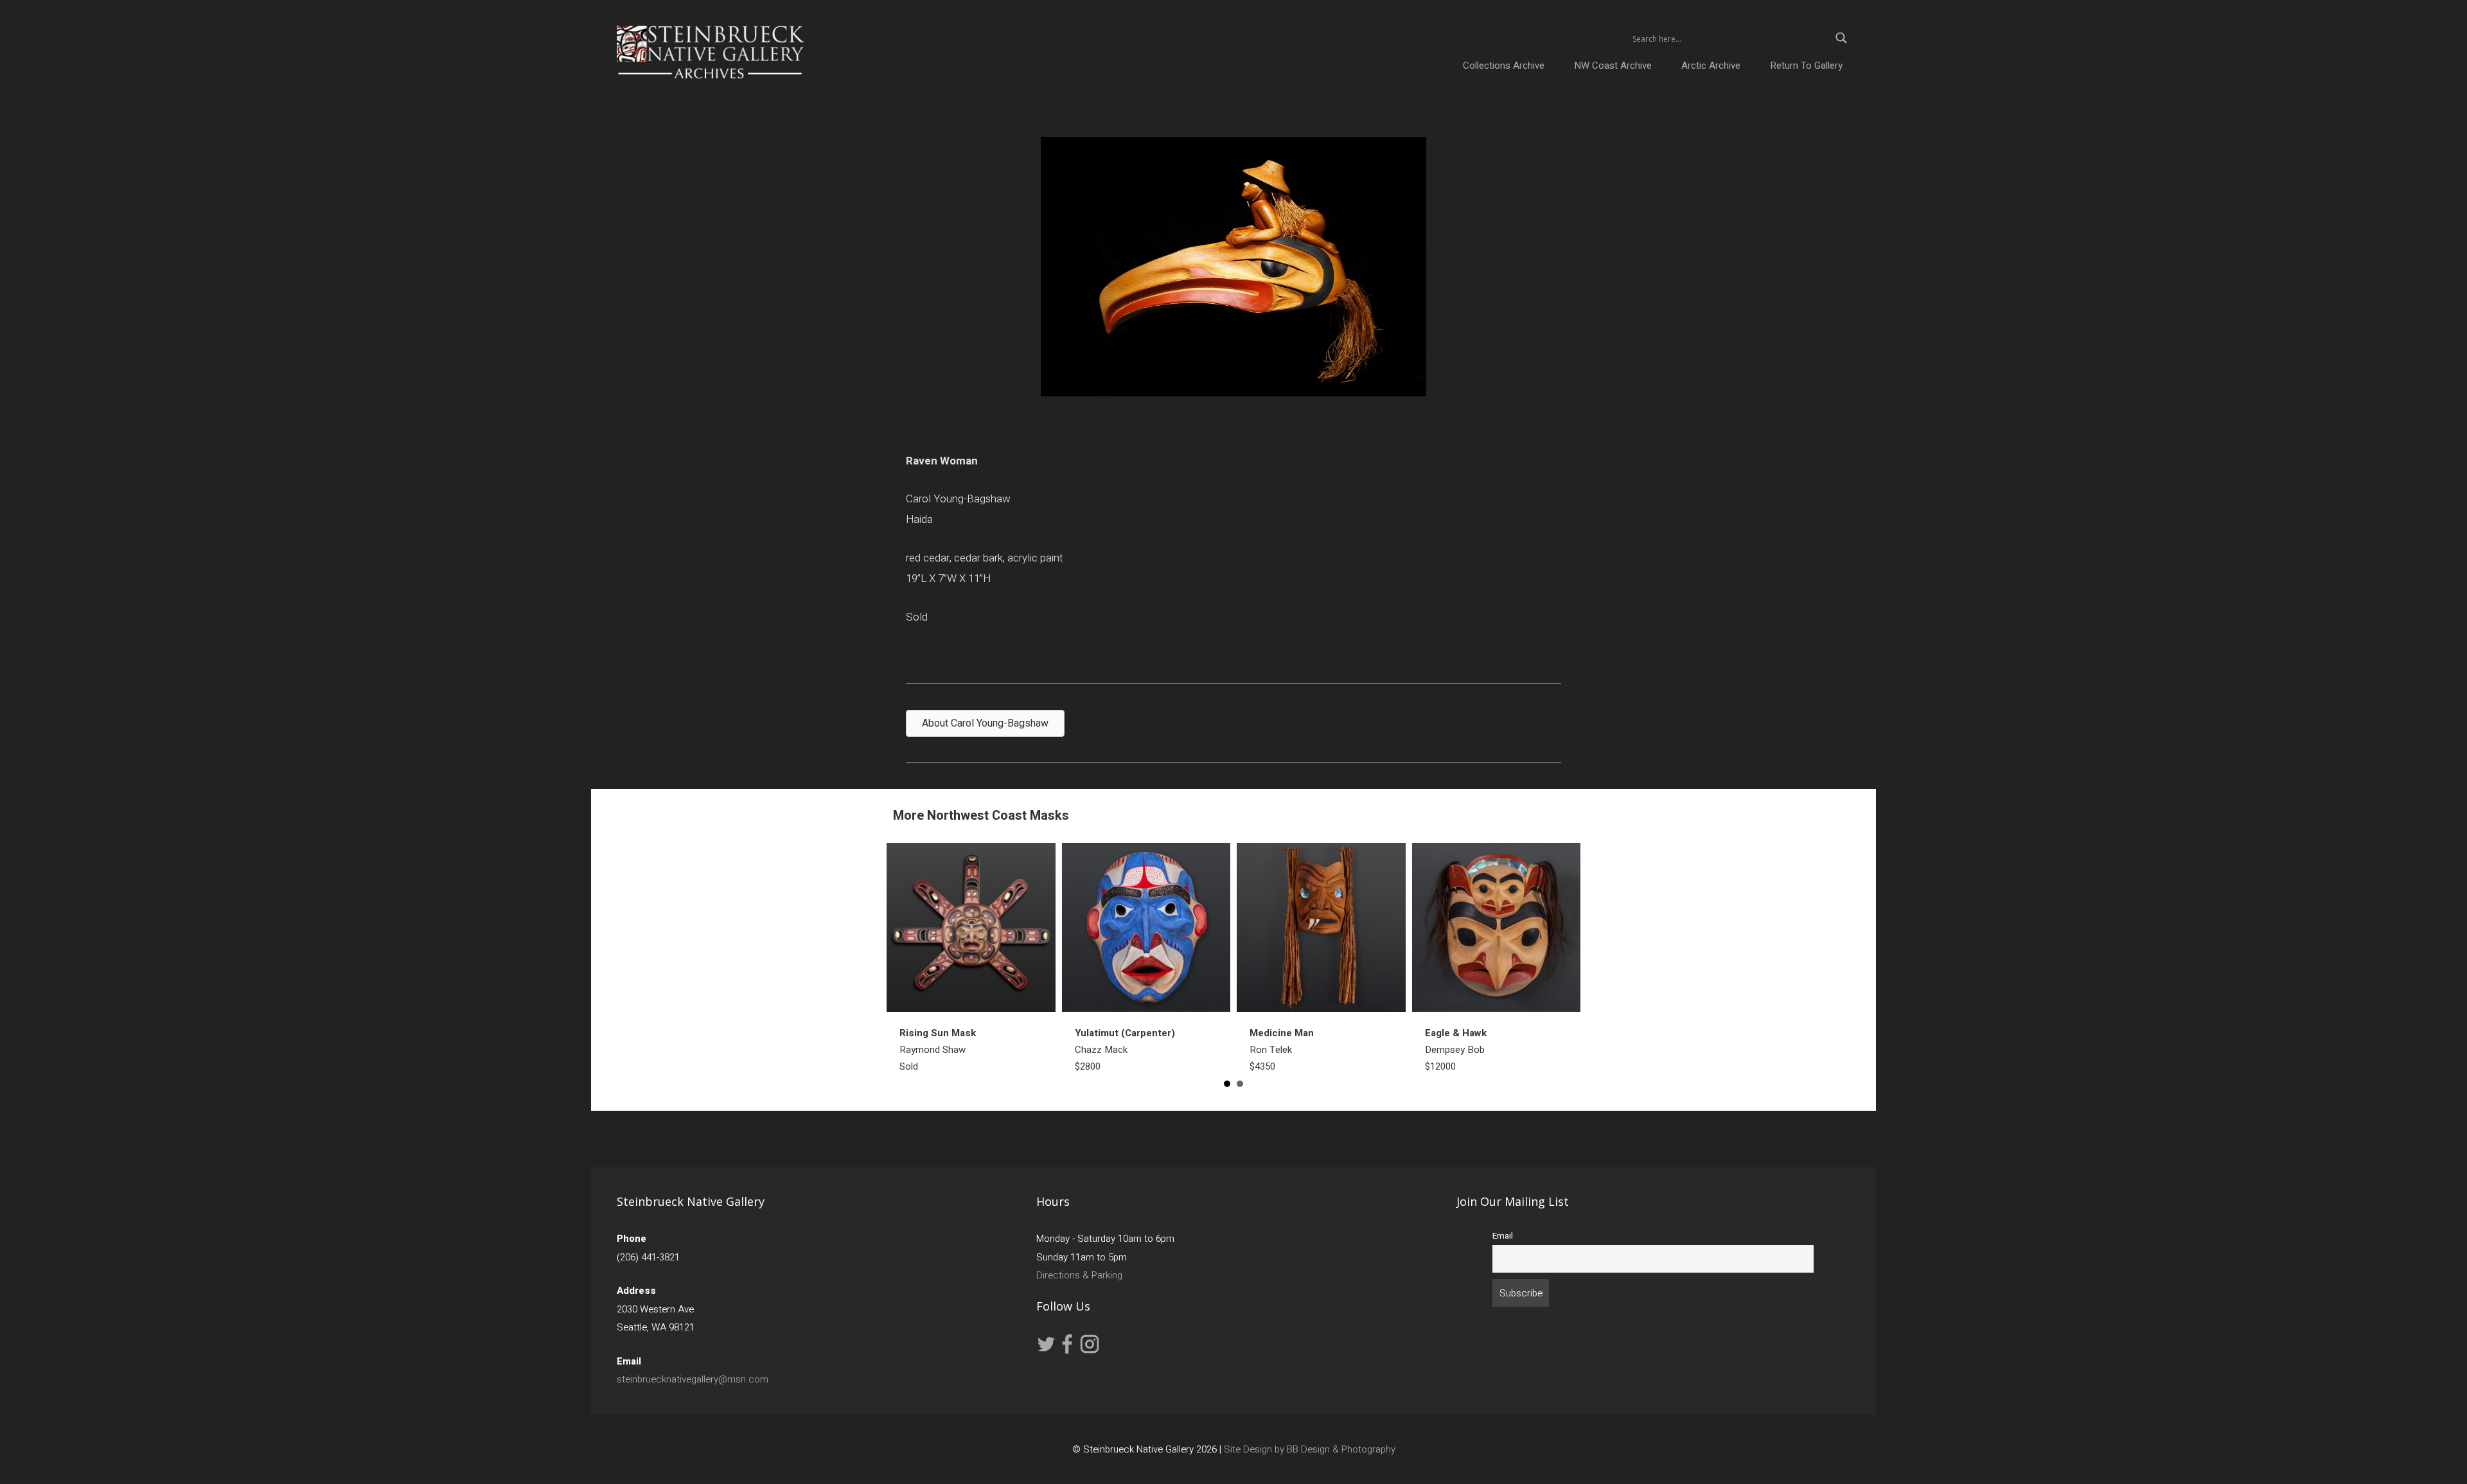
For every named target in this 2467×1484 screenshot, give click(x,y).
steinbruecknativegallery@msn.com (693, 1379)
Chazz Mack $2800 (1125, 1050)
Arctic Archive (1711, 66)
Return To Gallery (1806, 66)
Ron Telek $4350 (1282, 1050)
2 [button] (1240, 1084)
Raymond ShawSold (938, 1050)
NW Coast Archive (1613, 66)
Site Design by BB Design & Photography (1310, 1449)
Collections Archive (1504, 66)
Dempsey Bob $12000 (1456, 1050)
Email (1503, 1236)
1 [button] (1227, 1084)
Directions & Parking (1079, 1275)
